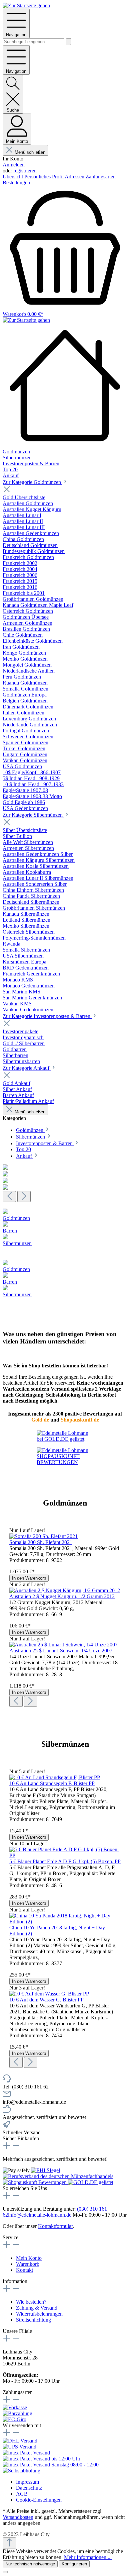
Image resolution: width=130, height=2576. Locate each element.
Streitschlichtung (33, 2320)
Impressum (27, 2482)
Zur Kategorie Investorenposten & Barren (47, 1016)
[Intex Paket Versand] (26, 2453)
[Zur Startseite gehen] (26, 5)
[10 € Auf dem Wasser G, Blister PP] (49, 1994)
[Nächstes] (24, 1196)
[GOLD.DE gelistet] (91, 2182)
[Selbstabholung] (21, 2471)
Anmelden (14, 165)
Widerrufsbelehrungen (39, 2314)
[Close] (5, 2572)
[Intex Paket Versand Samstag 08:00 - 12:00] (51, 2465)
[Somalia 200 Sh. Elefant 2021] (43, 1536)
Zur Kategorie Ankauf (27, 1068)
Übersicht (13, 177)
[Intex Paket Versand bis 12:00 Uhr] (41, 2459)
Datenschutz (29, 2488)
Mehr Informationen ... (88, 2557)
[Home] (65, 386)
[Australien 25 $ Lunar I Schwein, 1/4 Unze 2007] (63, 1645)
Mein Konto (29, 2258)
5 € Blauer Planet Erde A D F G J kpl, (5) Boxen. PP (65, 1861)
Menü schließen (30, 152)
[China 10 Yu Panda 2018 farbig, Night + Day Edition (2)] (65, 1922)
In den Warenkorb (29, 1578)
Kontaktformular (55, 2226)
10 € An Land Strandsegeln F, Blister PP (52, 1783)
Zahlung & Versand (37, 2308)
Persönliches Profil (44, 177)
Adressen (75, 177)
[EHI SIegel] (45, 2170)
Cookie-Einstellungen (39, 2500)
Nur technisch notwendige (30, 2564)
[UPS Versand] (19, 2447)
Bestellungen (16, 183)
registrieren (25, 171)
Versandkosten (18, 2517)
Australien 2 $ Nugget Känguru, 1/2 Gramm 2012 (62, 1596)
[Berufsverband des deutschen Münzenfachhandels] (58, 2176)
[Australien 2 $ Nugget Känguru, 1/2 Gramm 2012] (65, 1590)
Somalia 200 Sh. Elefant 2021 (41, 1542)
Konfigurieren (74, 2564)
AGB (22, 2494)
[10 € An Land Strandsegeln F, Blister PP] (55, 1777)
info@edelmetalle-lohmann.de (40, 2215)
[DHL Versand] (20, 2441)
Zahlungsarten (101, 177)
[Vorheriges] (9, 1196)
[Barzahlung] (17, 2413)
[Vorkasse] (15, 2407)
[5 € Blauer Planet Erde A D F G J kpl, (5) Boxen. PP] (65, 1855)
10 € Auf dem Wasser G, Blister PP (46, 2000)
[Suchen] (68, 42)
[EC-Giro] (14, 2419)
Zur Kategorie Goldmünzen (32, 482)
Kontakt (24, 2270)
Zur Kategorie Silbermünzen (33, 815)
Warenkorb (28, 2264)
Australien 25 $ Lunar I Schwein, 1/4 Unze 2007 (61, 1651)
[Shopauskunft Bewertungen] (35, 2182)
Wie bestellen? (31, 2302)
